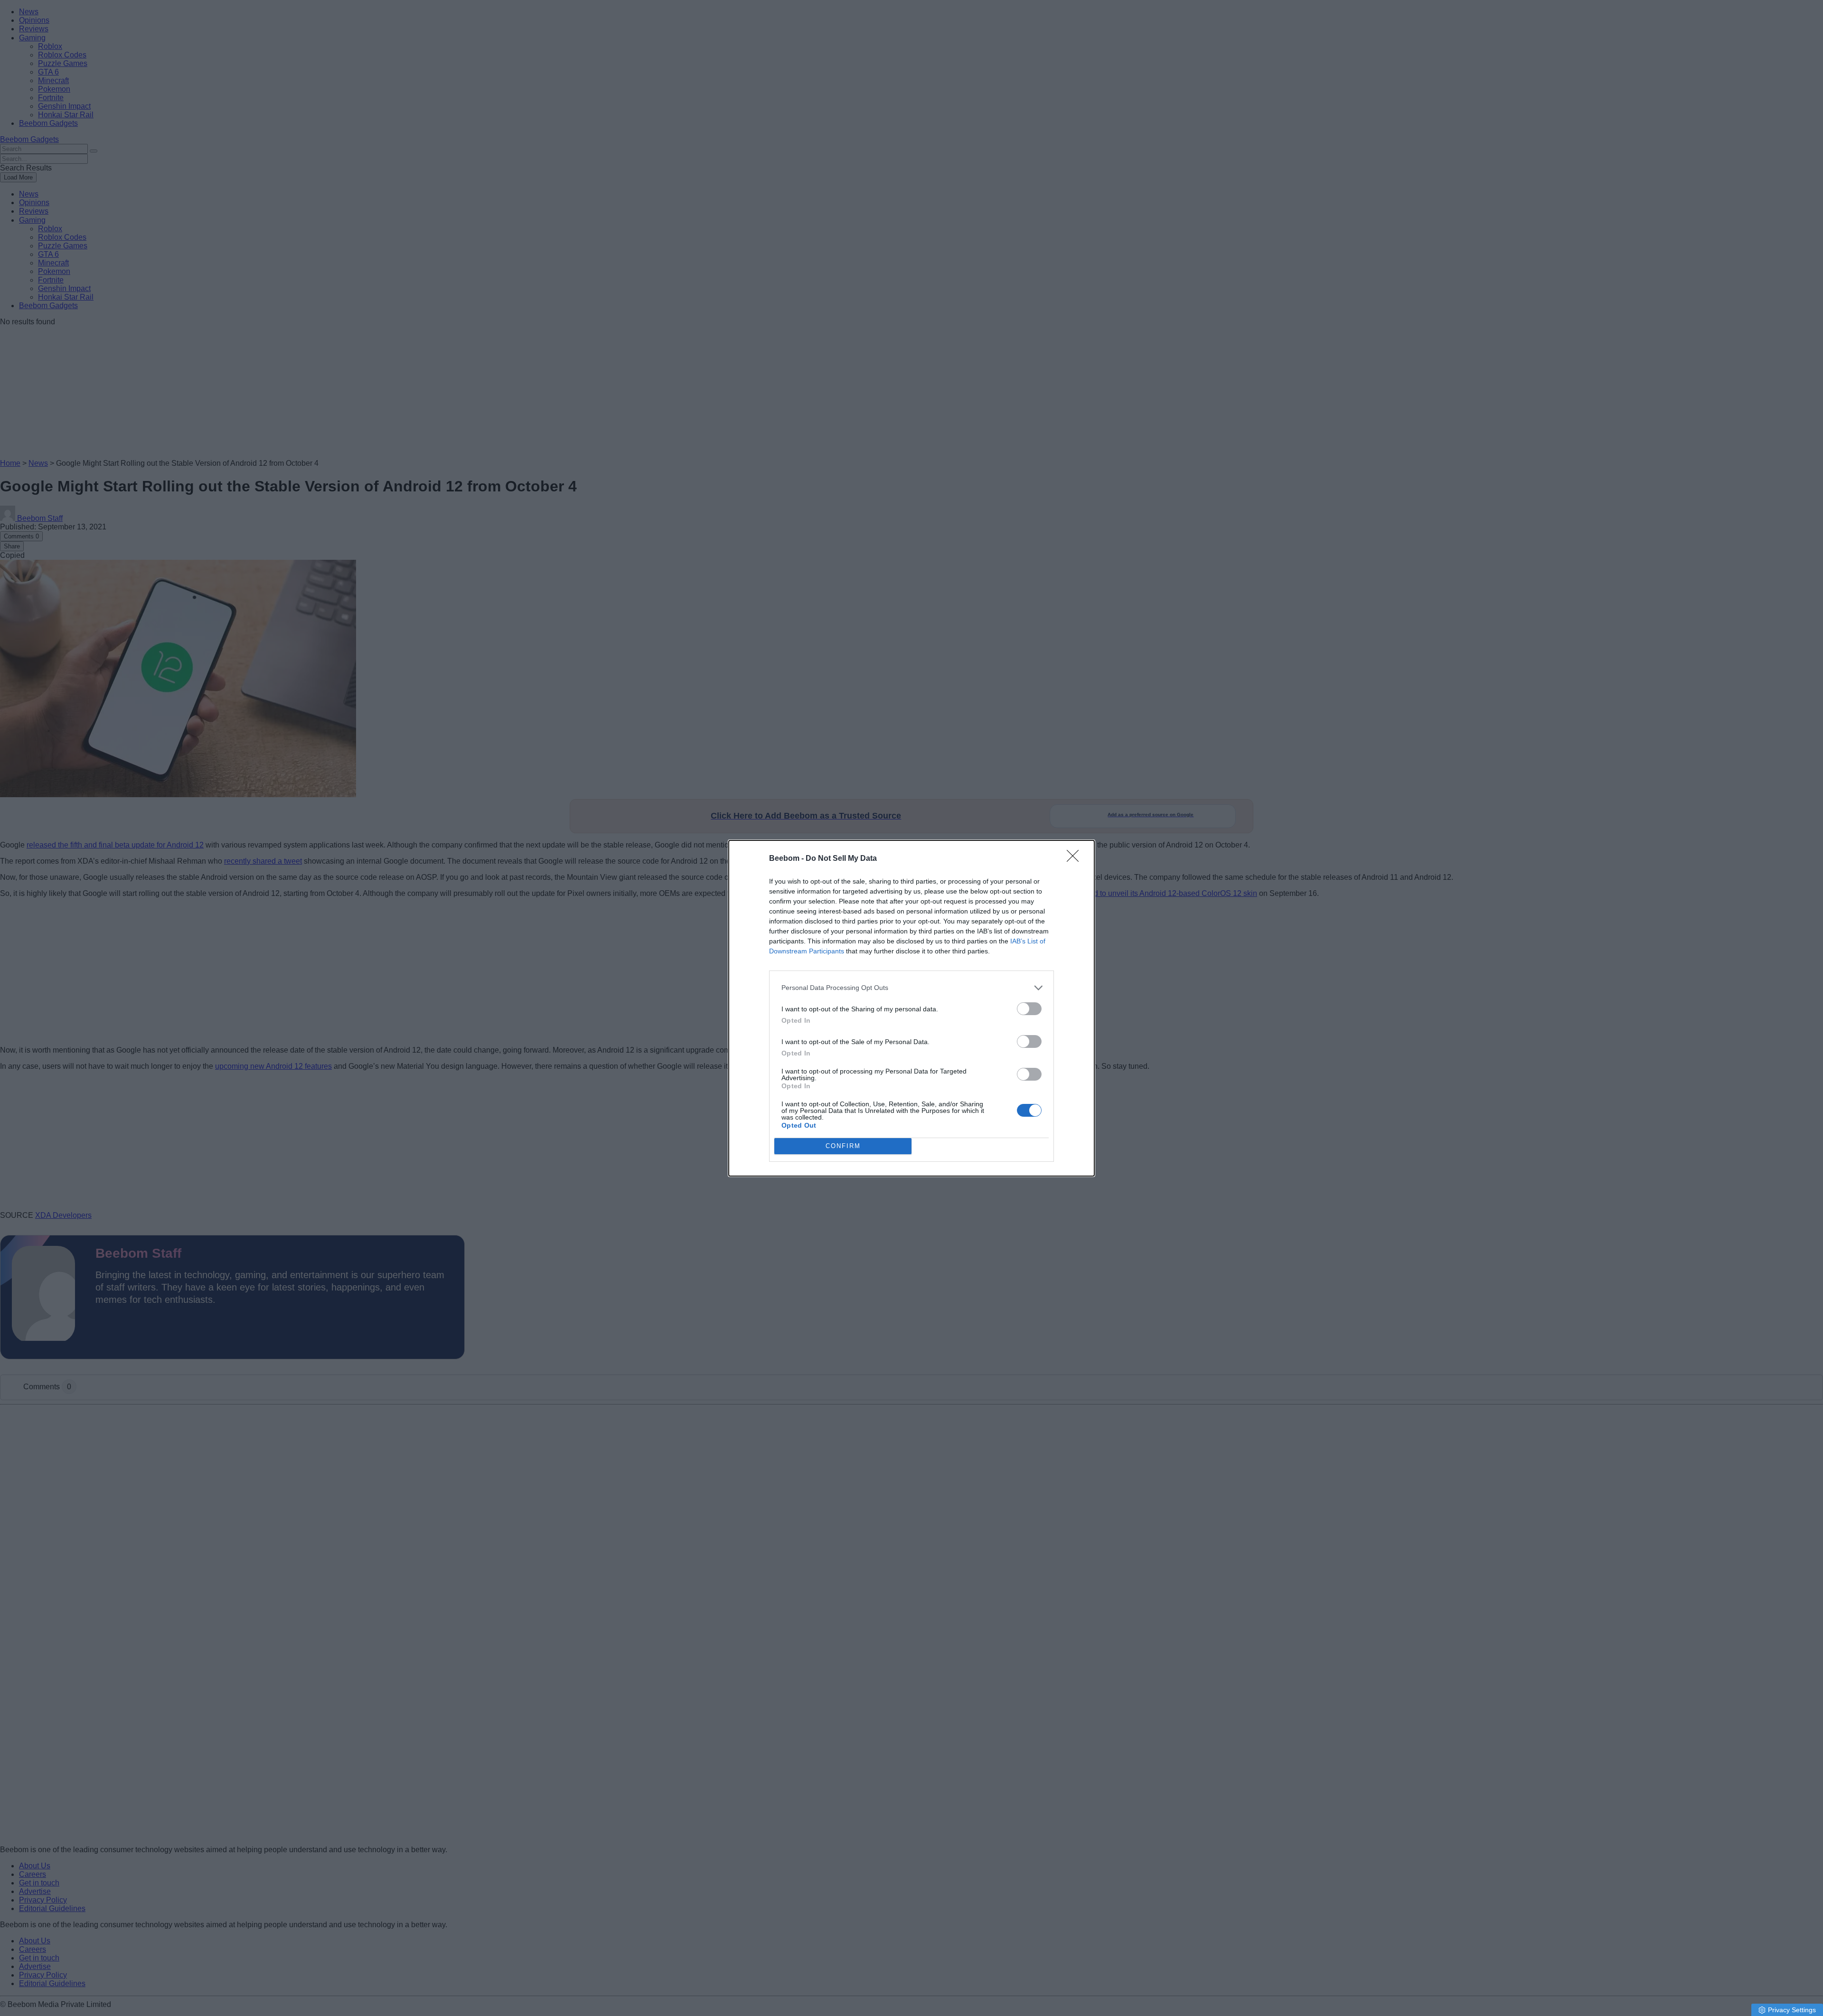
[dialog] (911, 1008)
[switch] (1029, 1009)
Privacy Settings (1792, 2010)
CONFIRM (843, 1146)
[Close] (1076, 859)
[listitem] (911, 988)
